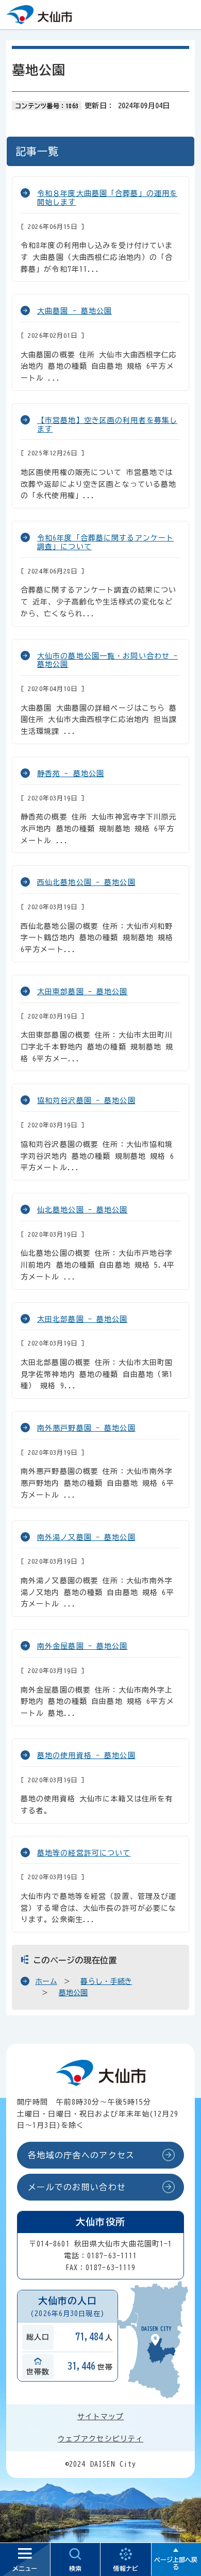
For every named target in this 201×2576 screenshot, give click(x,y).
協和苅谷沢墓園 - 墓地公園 (86, 1101)
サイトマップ (101, 2417)
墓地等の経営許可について (84, 1853)
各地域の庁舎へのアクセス (81, 2155)
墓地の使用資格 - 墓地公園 (86, 1755)
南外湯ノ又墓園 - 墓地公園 (86, 1537)
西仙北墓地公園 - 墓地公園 (86, 882)
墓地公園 (73, 1993)
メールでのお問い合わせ (77, 2187)
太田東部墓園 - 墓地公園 (82, 992)
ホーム (46, 1981)
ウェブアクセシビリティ (100, 2439)
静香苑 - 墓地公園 (71, 774)
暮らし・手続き (106, 1981)
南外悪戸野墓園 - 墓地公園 (86, 1428)
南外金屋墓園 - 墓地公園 (82, 1646)
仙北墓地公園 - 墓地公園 (82, 1210)
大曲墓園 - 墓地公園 (74, 311)
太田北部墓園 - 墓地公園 (82, 1319)
